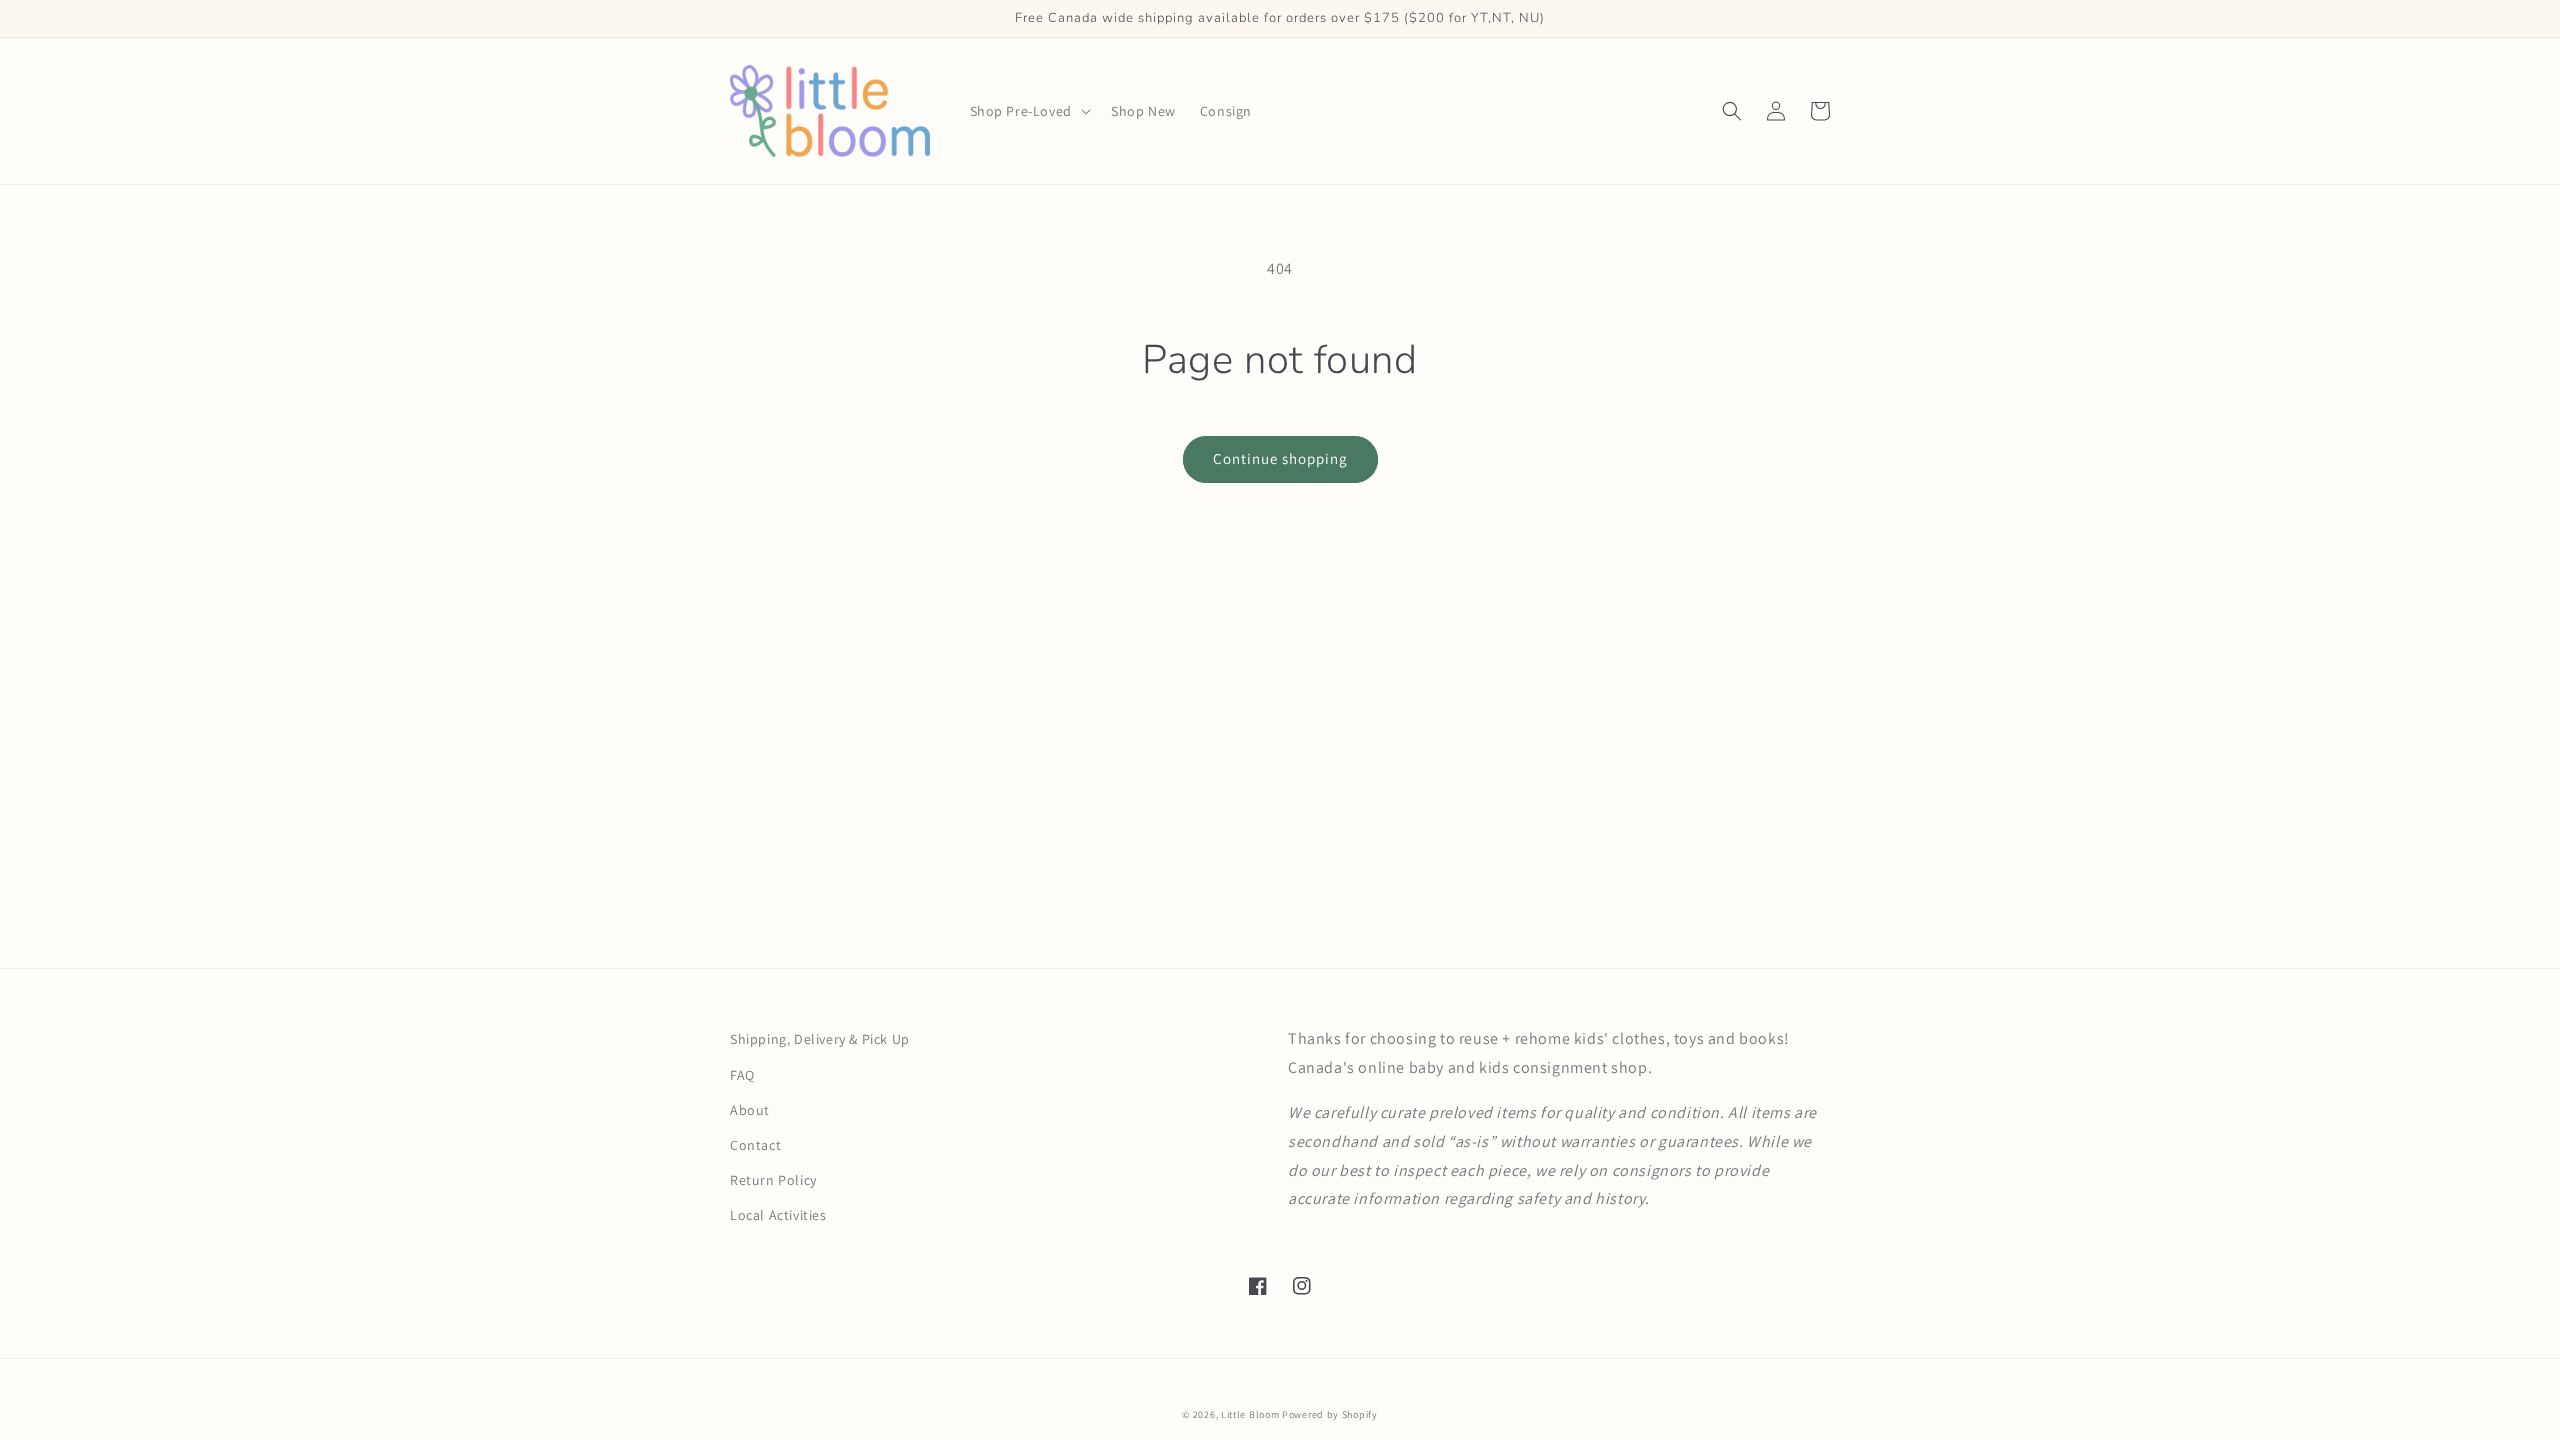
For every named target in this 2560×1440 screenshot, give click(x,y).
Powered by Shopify (1330, 1414)
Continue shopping (1280, 458)
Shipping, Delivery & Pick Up (820, 1039)
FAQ (742, 1075)
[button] (1028, 111)
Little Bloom (1250, 1414)
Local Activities (778, 1215)
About (750, 1110)
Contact (755, 1145)
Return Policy (773, 1180)
